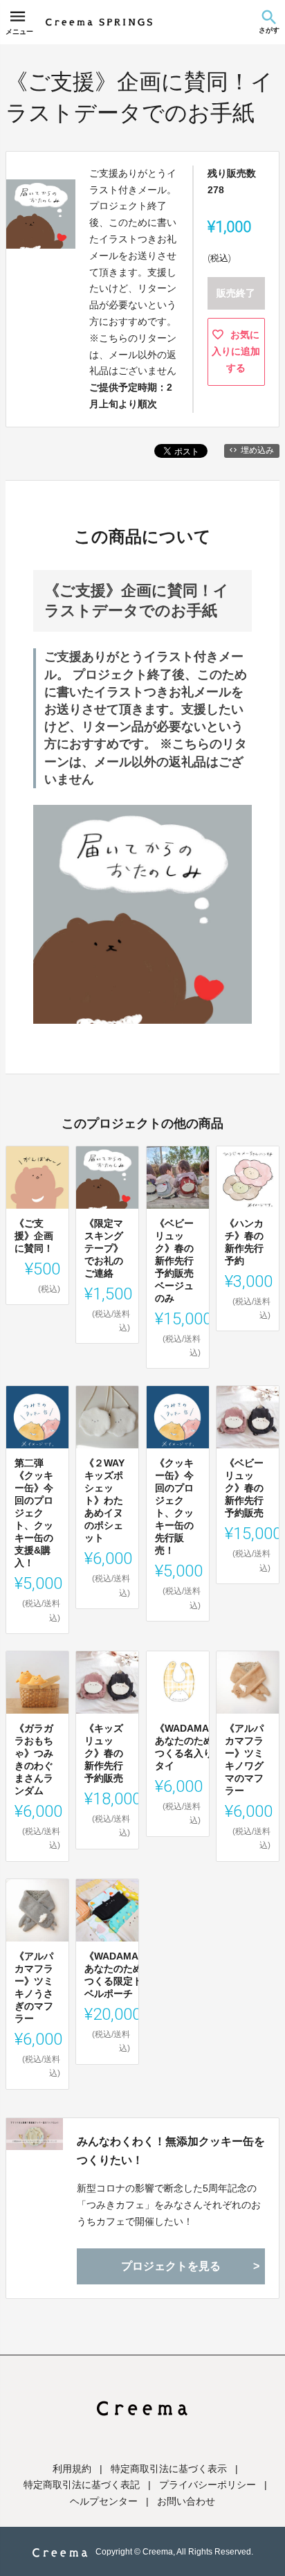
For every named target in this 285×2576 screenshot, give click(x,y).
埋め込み (257, 450)
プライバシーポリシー (208, 2485)
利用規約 (72, 2469)
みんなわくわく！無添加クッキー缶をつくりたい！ (171, 2151)
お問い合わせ (186, 2501)
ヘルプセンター (104, 2501)
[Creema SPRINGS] (99, 22)
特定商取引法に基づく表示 (169, 2469)
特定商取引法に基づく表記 (82, 2485)
